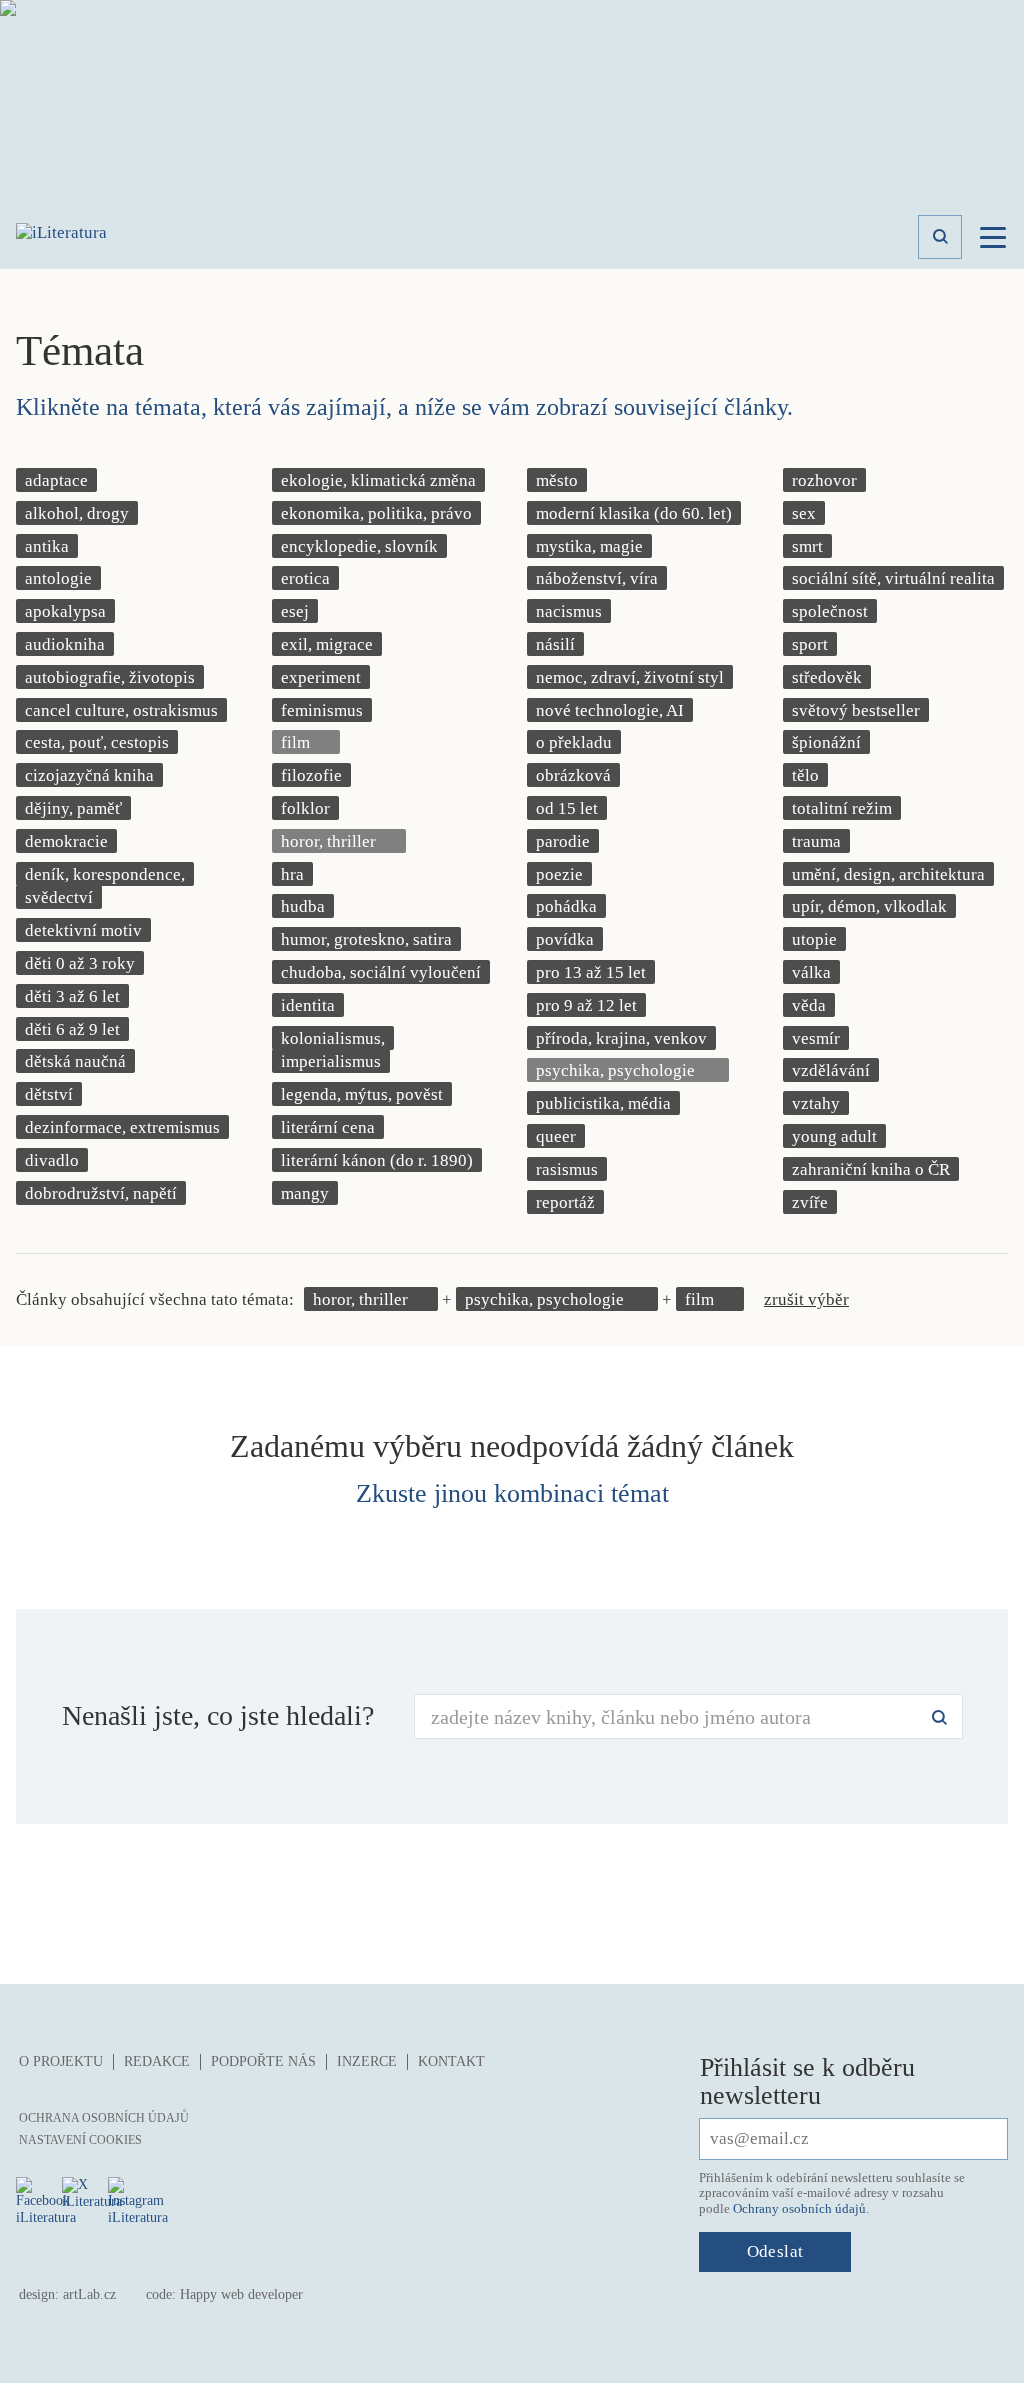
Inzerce (367, 2061)
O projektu (61, 2061)
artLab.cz (89, 2294)
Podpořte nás (263, 2061)
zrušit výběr (806, 1299)
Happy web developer (241, 2294)
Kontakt (451, 2061)
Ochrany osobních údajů (799, 2208)
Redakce (157, 2061)
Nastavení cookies (80, 2140)
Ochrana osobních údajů (104, 2118)
